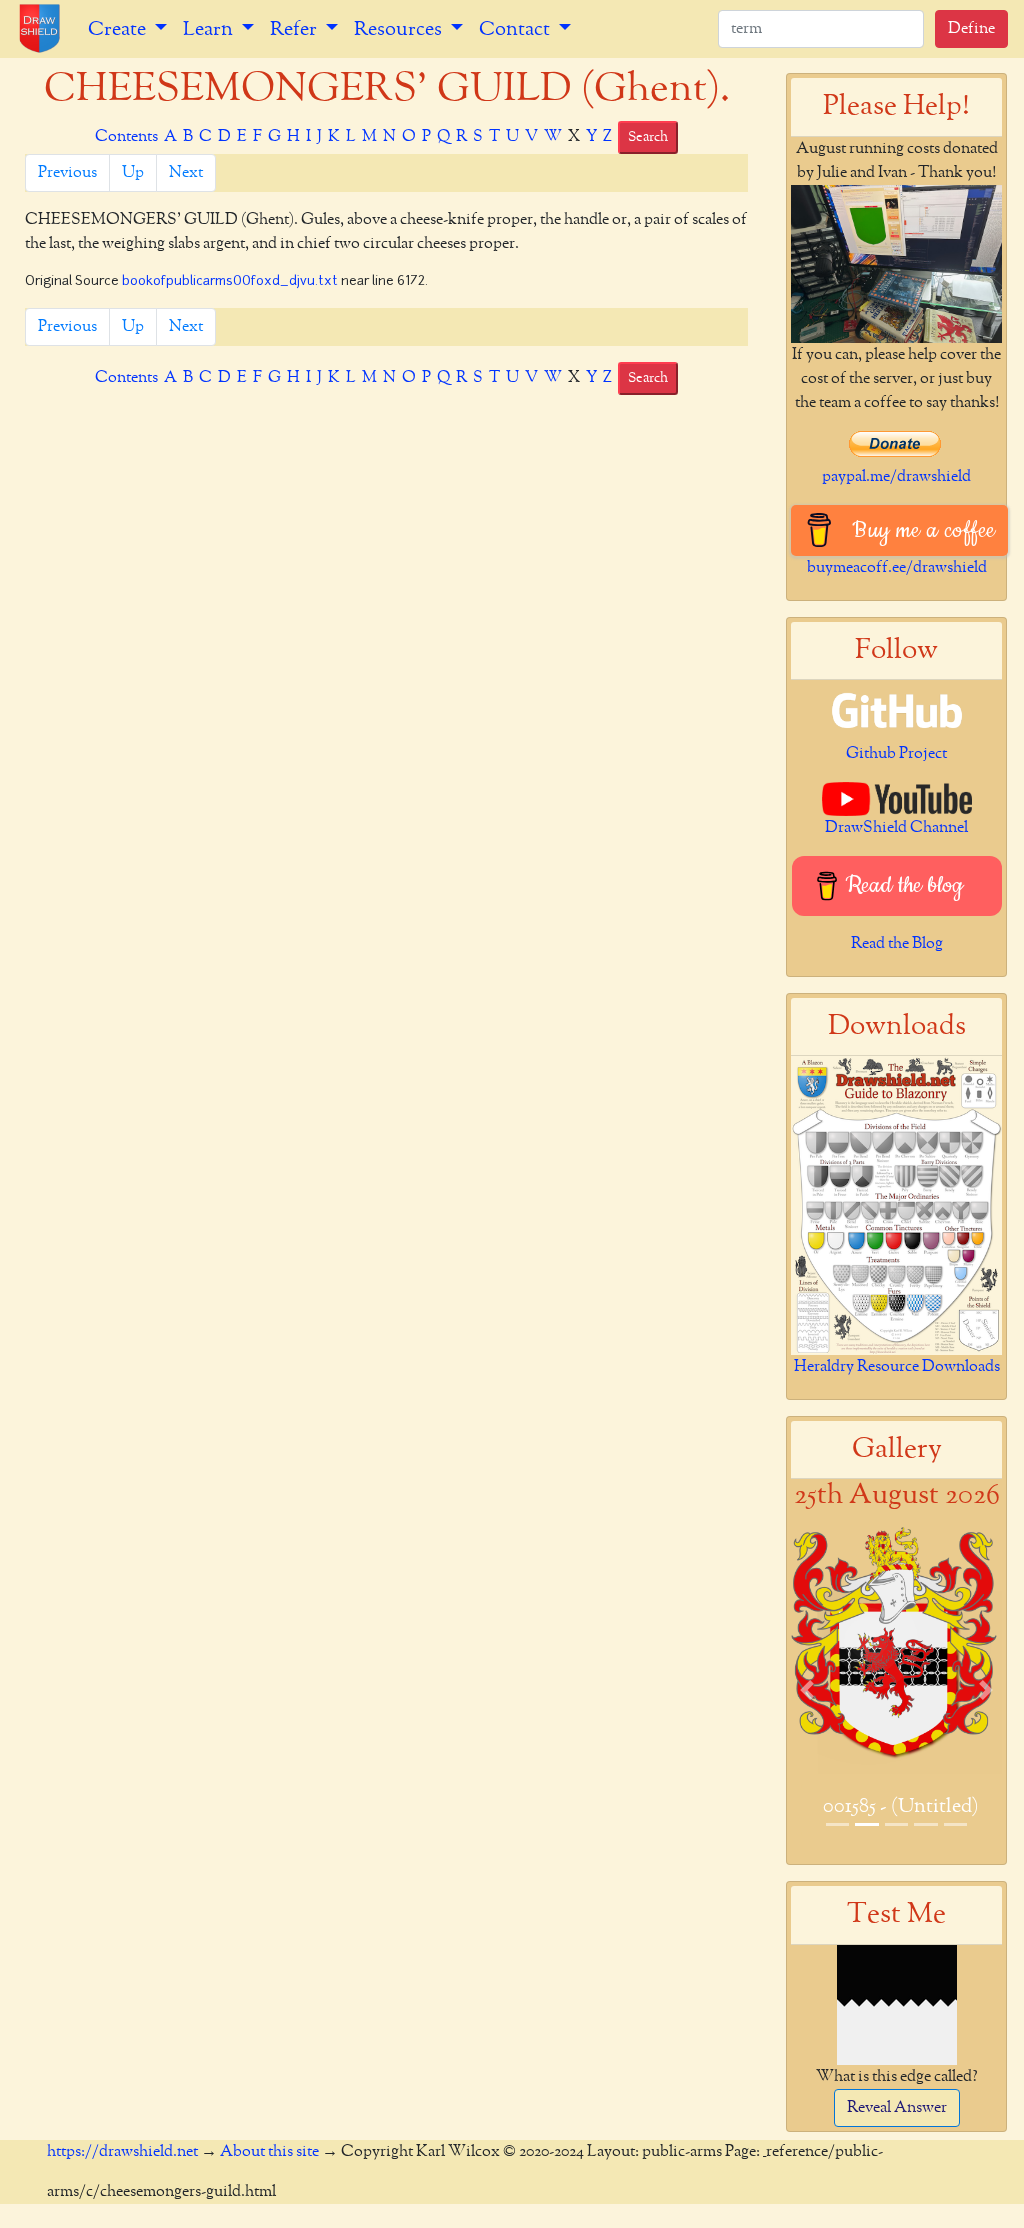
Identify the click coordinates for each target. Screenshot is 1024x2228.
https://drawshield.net (122, 2152)
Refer (295, 29)
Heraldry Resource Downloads (897, 1367)
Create (119, 29)
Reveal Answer (897, 2108)
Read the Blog (897, 944)
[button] (807, 1690)
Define (971, 29)
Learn (210, 29)
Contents (126, 137)
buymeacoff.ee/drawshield (897, 568)
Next (186, 173)
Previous (67, 173)
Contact (516, 29)
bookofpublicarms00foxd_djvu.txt (230, 281)
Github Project (896, 754)
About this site (269, 2152)
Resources (400, 29)
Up (133, 173)
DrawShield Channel (896, 828)
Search (648, 137)
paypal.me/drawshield (896, 477)
